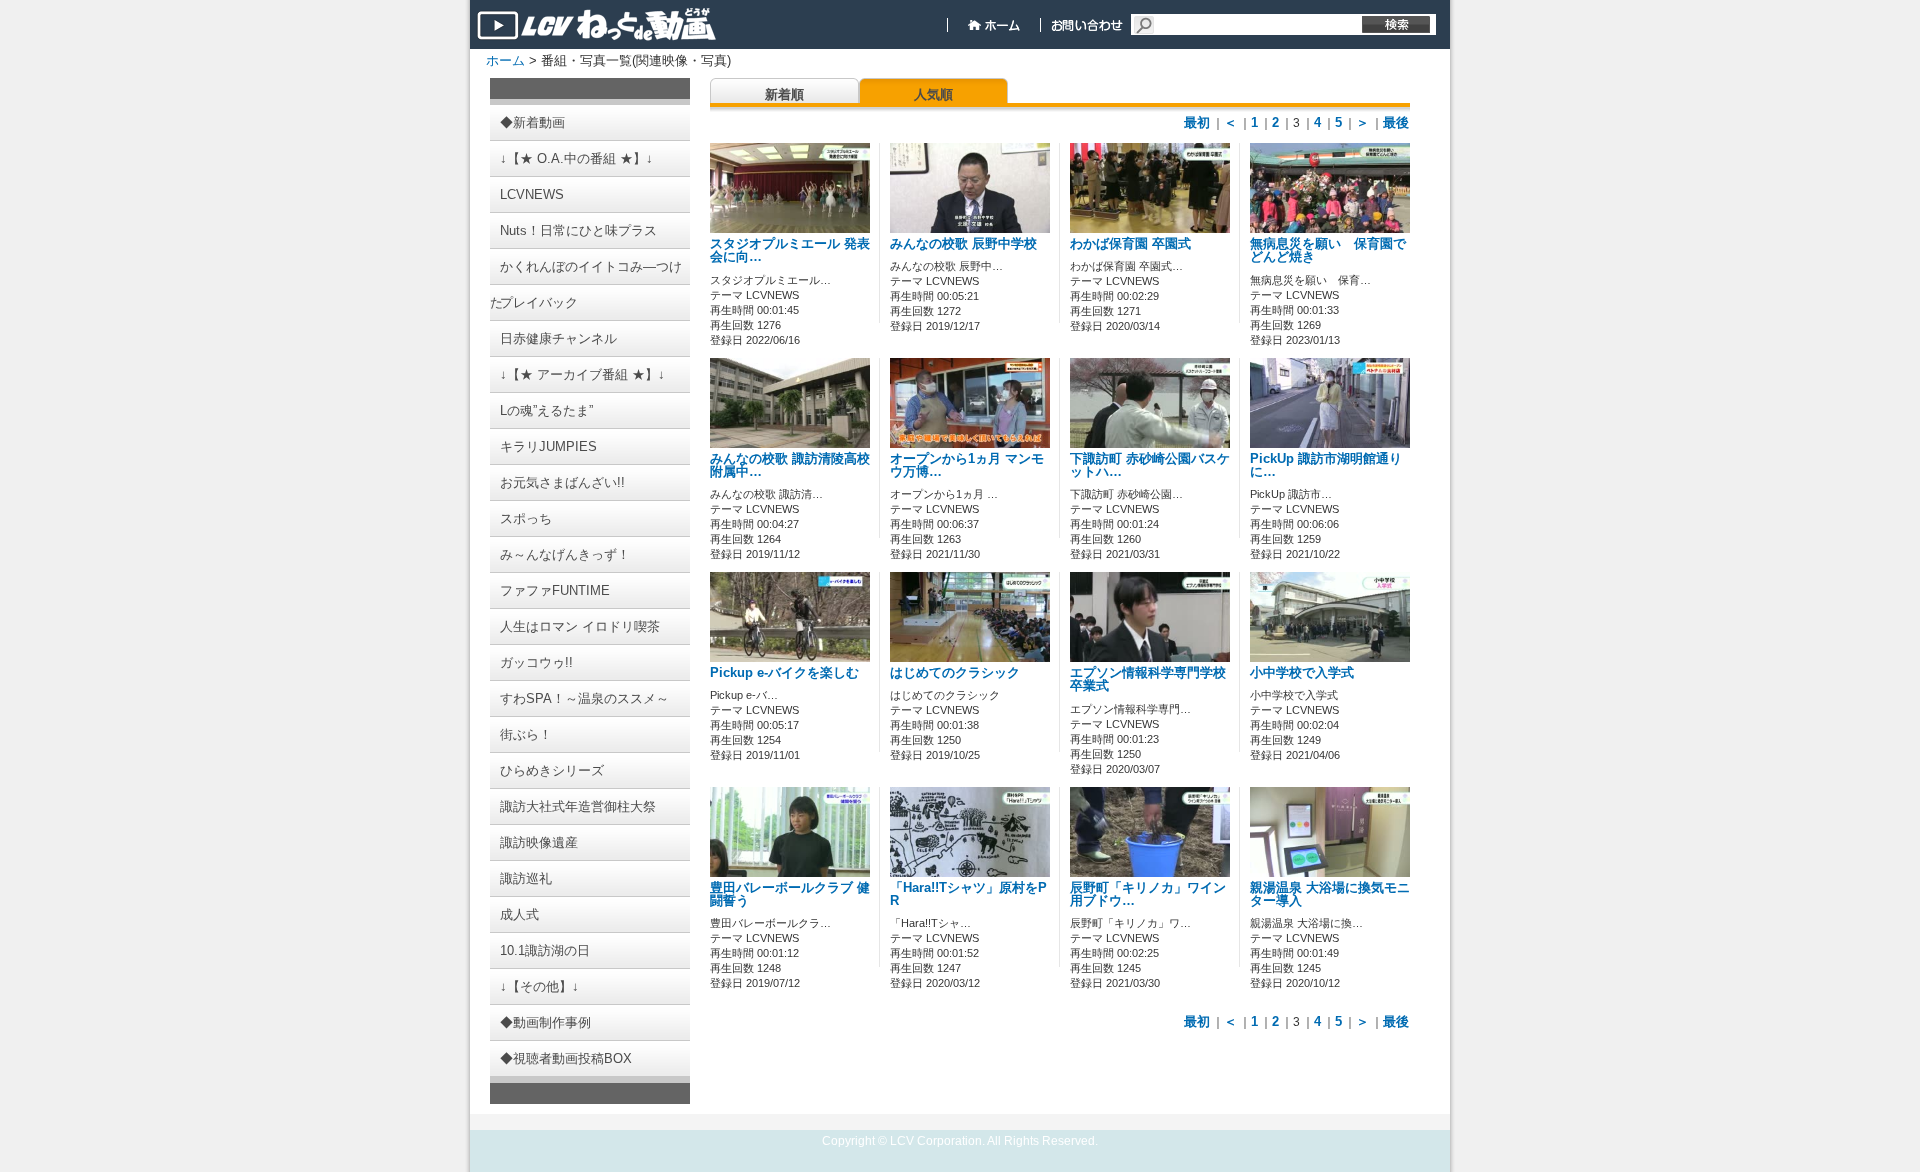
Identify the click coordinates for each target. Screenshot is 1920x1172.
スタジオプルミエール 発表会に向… (790, 250)
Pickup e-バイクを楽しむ (784, 673)
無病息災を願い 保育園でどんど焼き (1328, 250)
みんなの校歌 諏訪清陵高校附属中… (790, 465)
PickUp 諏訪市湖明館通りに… (1326, 465)
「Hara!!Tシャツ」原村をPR (968, 894)
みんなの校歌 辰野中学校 (963, 244)
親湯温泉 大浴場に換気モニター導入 (1330, 894)
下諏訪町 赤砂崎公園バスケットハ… (1150, 465)
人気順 (933, 94)
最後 (1396, 122)
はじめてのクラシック (955, 673)
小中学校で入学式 (1302, 673)
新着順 (784, 94)
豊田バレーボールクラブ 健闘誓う (790, 894)
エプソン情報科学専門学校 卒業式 (1148, 679)
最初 (1197, 122)
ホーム (505, 60)
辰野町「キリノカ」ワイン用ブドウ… (1148, 894)
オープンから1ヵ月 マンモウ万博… (967, 465)
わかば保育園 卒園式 (1130, 244)
